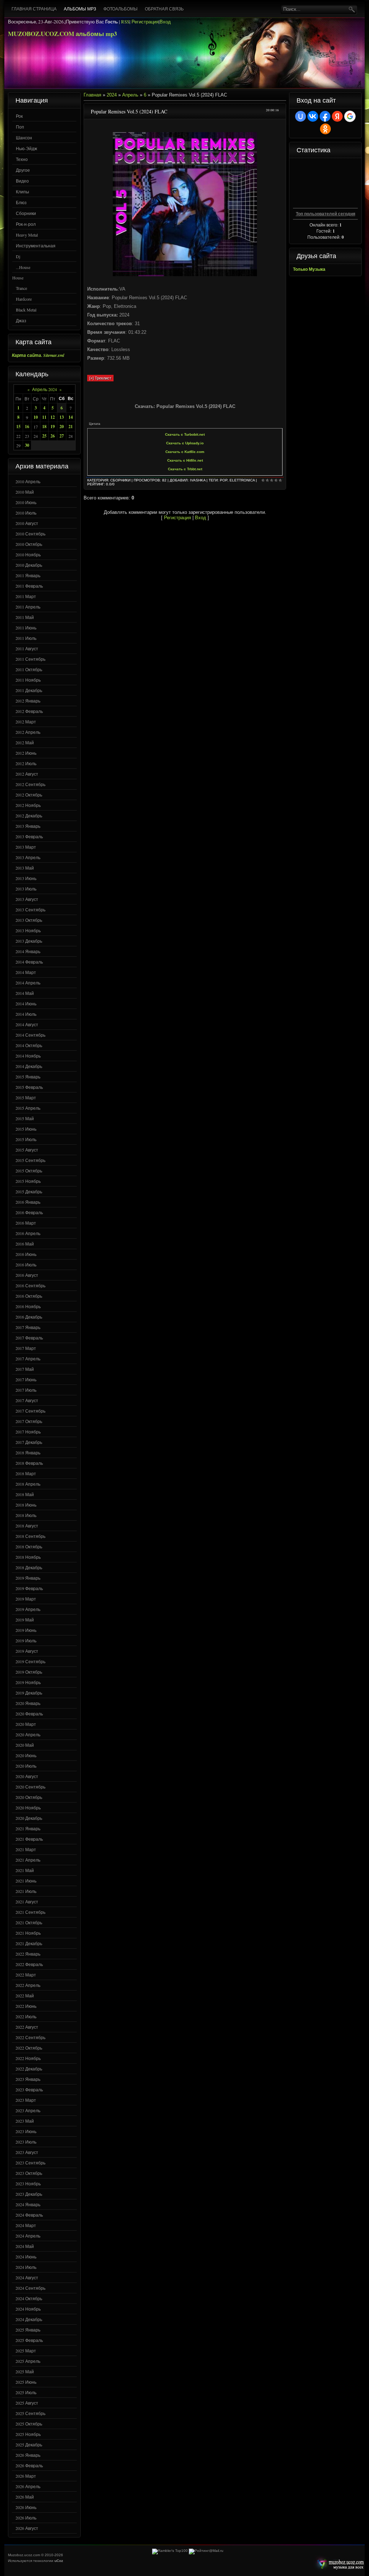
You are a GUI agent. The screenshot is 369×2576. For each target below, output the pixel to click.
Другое (23, 170)
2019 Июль (26, 1641)
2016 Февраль (29, 1212)
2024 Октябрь (29, 2298)
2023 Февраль (29, 2090)
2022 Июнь (26, 2006)
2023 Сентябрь (30, 2163)
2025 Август (27, 2403)
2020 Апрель (28, 1734)
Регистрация (145, 22)
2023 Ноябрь (28, 2184)
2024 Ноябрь (28, 2309)
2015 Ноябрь (28, 1181)
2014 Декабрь (29, 1066)
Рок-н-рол (26, 224)
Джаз (21, 320)
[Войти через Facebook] (325, 116)
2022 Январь (28, 1954)
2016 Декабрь (29, 1317)
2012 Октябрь (29, 795)
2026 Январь (28, 2455)
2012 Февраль (29, 711)
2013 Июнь (26, 878)
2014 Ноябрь (28, 1056)
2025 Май (25, 2371)
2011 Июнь (26, 628)
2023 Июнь (26, 2131)
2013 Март (26, 847)
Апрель (130, 95)
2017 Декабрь (29, 1442)
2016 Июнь (26, 1254)
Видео (22, 181)
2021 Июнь (26, 1881)
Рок (19, 116)
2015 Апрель (28, 1108)
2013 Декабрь (29, 941)
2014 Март (26, 972)
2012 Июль (26, 763)
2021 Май (25, 1870)
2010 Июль (26, 513)
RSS (125, 22)
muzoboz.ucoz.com (339, 2564)
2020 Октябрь (29, 1797)
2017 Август (27, 1400)
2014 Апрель (28, 983)
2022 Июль (26, 2016)
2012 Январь (28, 701)
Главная (92, 95)
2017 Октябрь (29, 1421)
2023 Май (25, 2121)
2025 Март (26, 2351)
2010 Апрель (28, 481)
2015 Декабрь (29, 1191)
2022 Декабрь (29, 2069)
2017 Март (26, 1348)
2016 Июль (26, 1265)
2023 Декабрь (29, 2194)
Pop (224, 480)
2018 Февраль (29, 1463)
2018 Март (26, 1473)
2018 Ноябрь (28, 1557)
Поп (20, 127)
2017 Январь (28, 1327)
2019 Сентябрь (30, 1661)
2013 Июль (26, 889)
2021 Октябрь (29, 1922)
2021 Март (26, 1849)
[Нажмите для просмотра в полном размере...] (185, 275)
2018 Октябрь (29, 1547)
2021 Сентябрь (30, 1912)
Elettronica (242, 480)
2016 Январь (28, 1202)
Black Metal (26, 310)
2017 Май (25, 1369)
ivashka (198, 480)
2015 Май (25, 1118)
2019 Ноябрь (28, 1682)
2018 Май (25, 1494)
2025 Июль (26, 2392)
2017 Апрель (28, 1359)
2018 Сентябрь (30, 1536)
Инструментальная (36, 246)
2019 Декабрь (29, 1693)
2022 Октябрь (29, 2048)
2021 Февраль (29, 1839)
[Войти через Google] (350, 116)
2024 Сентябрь (30, 2288)
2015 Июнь (26, 1129)
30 (27, 445)
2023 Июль (26, 2142)
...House (23, 267)
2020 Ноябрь (28, 1808)
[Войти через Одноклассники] (325, 129)
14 (71, 417)
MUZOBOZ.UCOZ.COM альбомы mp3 (63, 34)
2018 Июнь (26, 1505)
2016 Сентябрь (30, 1285)
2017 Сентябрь (30, 1411)
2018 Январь (28, 1453)
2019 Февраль (29, 1588)
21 (71, 427)
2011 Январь (28, 575)
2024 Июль (26, 2267)
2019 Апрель (28, 1609)
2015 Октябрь (29, 1171)
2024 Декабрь (29, 2319)
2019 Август (27, 1651)
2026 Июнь (26, 2507)
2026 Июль (26, 2518)
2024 (112, 95)
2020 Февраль (29, 1714)
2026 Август (27, 2528)
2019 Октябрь (29, 1672)
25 (44, 436)
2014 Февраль (29, 962)
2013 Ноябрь (28, 930)
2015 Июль (26, 1139)
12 (53, 417)
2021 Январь (28, 1828)
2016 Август (27, 1275)
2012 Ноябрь (28, 805)
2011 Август (27, 649)
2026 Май (25, 2497)
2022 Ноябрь (28, 2058)
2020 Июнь (26, 1755)
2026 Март (26, 2476)
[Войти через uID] (301, 116)
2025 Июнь (26, 2382)
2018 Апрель (28, 1484)
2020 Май (25, 1745)
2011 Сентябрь (30, 659)
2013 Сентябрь (30, 910)
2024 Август (27, 2277)
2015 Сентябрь (30, 1160)
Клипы (23, 192)
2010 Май (25, 492)
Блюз (21, 202)
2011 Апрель (28, 607)
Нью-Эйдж (26, 148)
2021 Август (27, 1902)
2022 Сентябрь (30, 2037)
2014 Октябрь (29, 1045)
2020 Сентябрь (30, 1787)
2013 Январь (28, 826)
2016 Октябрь (29, 1296)
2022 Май (25, 1996)
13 (62, 417)
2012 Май (25, 742)
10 (36, 417)
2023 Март (26, 2100)
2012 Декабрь (29, 816)
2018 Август (27, 1526)
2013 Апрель (28, 857)
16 (27, 427)
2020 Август (27, 1776)
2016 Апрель (28, 1233)
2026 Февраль (29, 2465)
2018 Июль (26, 1515)
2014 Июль (26, 1014)
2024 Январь (28, 2204)
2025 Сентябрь (30, 2413)
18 (44, 427)
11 (44, 417)
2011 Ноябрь (28, 680)
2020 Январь (28, 1703)
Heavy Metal (27, 235)
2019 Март (26, 1599)
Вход (165, 22)
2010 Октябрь (29, 544)
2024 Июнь (26, 2257)
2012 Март (26, 722)
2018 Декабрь (29, 1567)
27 (62, 436)
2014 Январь (28, 951)
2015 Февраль (29, 1087)
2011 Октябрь (29, 669)
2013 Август (27, 899)
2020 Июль (26, 1766)
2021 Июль (26, 1891)
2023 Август (27, 2152)
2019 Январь (28, 1578)
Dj (18, 256)
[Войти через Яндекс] (337, 116)
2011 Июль (26, 638)
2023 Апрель (28, 2110)
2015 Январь (28, 1077)
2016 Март (26, 1223)
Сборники (26, 213)
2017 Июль (26, 1390)
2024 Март (26, 2225)
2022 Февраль (29, 1964)
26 (53, 436)
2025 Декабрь (29, 2445)
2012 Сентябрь (30, 784)
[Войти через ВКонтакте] (313, 116)
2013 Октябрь (29, 920)
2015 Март (26, 1098)
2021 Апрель (28, 1860)
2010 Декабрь (29, 565)
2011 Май (25, 617)
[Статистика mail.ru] (206, 2551)
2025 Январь (28, 2330)
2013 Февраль (29, 836)
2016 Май (25, 1244)
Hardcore (24, 299)
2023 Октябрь (29, 2173)
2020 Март (26, 1724)
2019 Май (25, 1620)
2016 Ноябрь (28, 1306)
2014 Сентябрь (30, 1035)
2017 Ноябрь (28, 1432)
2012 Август (27, 774)
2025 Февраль (29, 2340)
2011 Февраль (29, 586)
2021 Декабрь (29, 1943)
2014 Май (25, 993)
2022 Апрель (28, 1985)
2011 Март (26, 596)
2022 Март (26, 1975)
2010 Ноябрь (28, 555)
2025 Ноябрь (28, 2434)
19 (53, 427)
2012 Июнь (26, 753)
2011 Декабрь (29, 690)
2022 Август (27, 2027)
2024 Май (25, 2246)
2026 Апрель (28, 2486)
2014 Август (27, 1024)
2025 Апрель (28, 2361)
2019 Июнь (26, 1630)
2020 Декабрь (29, 1818)
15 (18, 427)
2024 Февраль (29, 2215)
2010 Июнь (26, 502)
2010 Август (27, 523)
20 (62, 427)
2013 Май (25, 868)
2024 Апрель (28, 2236)
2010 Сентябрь (30, 534)
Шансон (24, 138)
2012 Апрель (28, 732)
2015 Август (27, 1150)
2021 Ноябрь (28, 1933)
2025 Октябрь (29, 2424)
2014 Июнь (26, 1004)
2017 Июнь (26, 1379)
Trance (21, 288)
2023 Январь (28, 2079)
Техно (22, 159)
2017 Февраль (29, 1338)
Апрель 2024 (45, 389)
